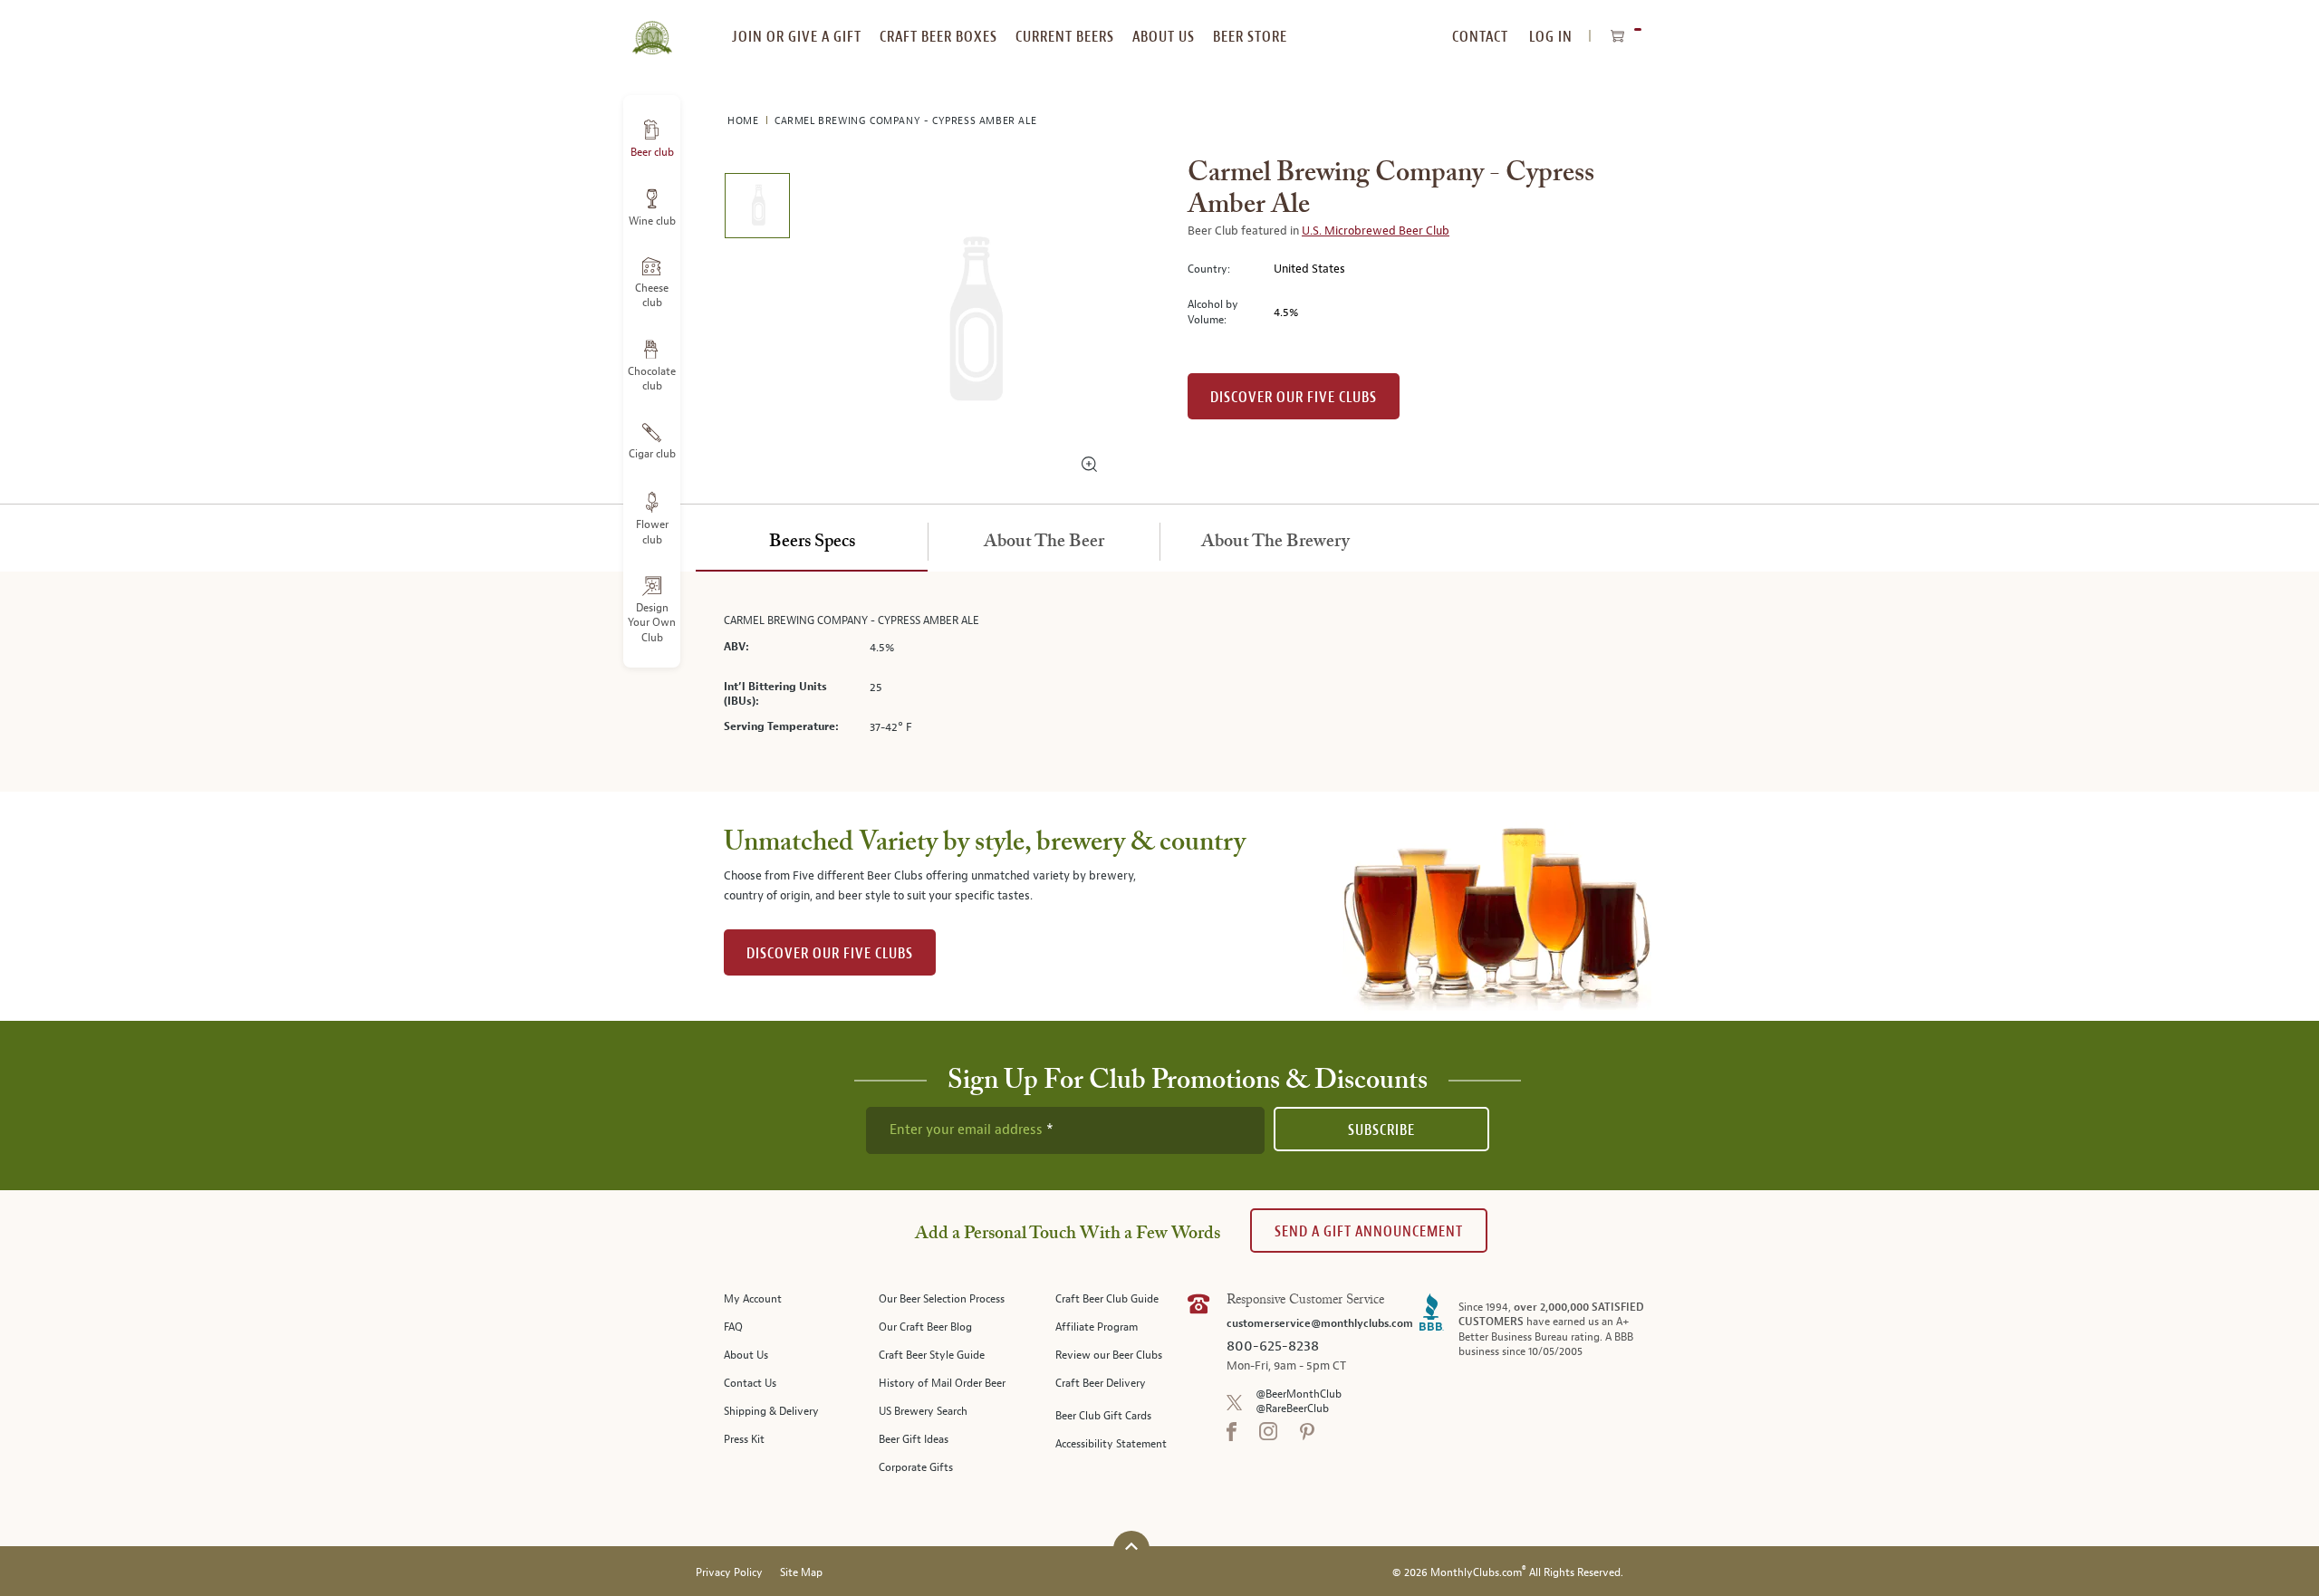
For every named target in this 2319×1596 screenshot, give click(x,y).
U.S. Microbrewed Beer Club (1376, 231)
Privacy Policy (729, 1573)
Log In (1551, 37)
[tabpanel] (1159, 682)
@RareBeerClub (1292, 1409)
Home (745, 121)
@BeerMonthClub (1299, 1394)
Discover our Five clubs (1294, 397)
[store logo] (652, 27)
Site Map (801, 1573)
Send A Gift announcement (1369, 1231)
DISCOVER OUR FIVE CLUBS (830, 953)
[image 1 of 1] (757, 209)
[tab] (812, 543)
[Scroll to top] (1131, 1547)
